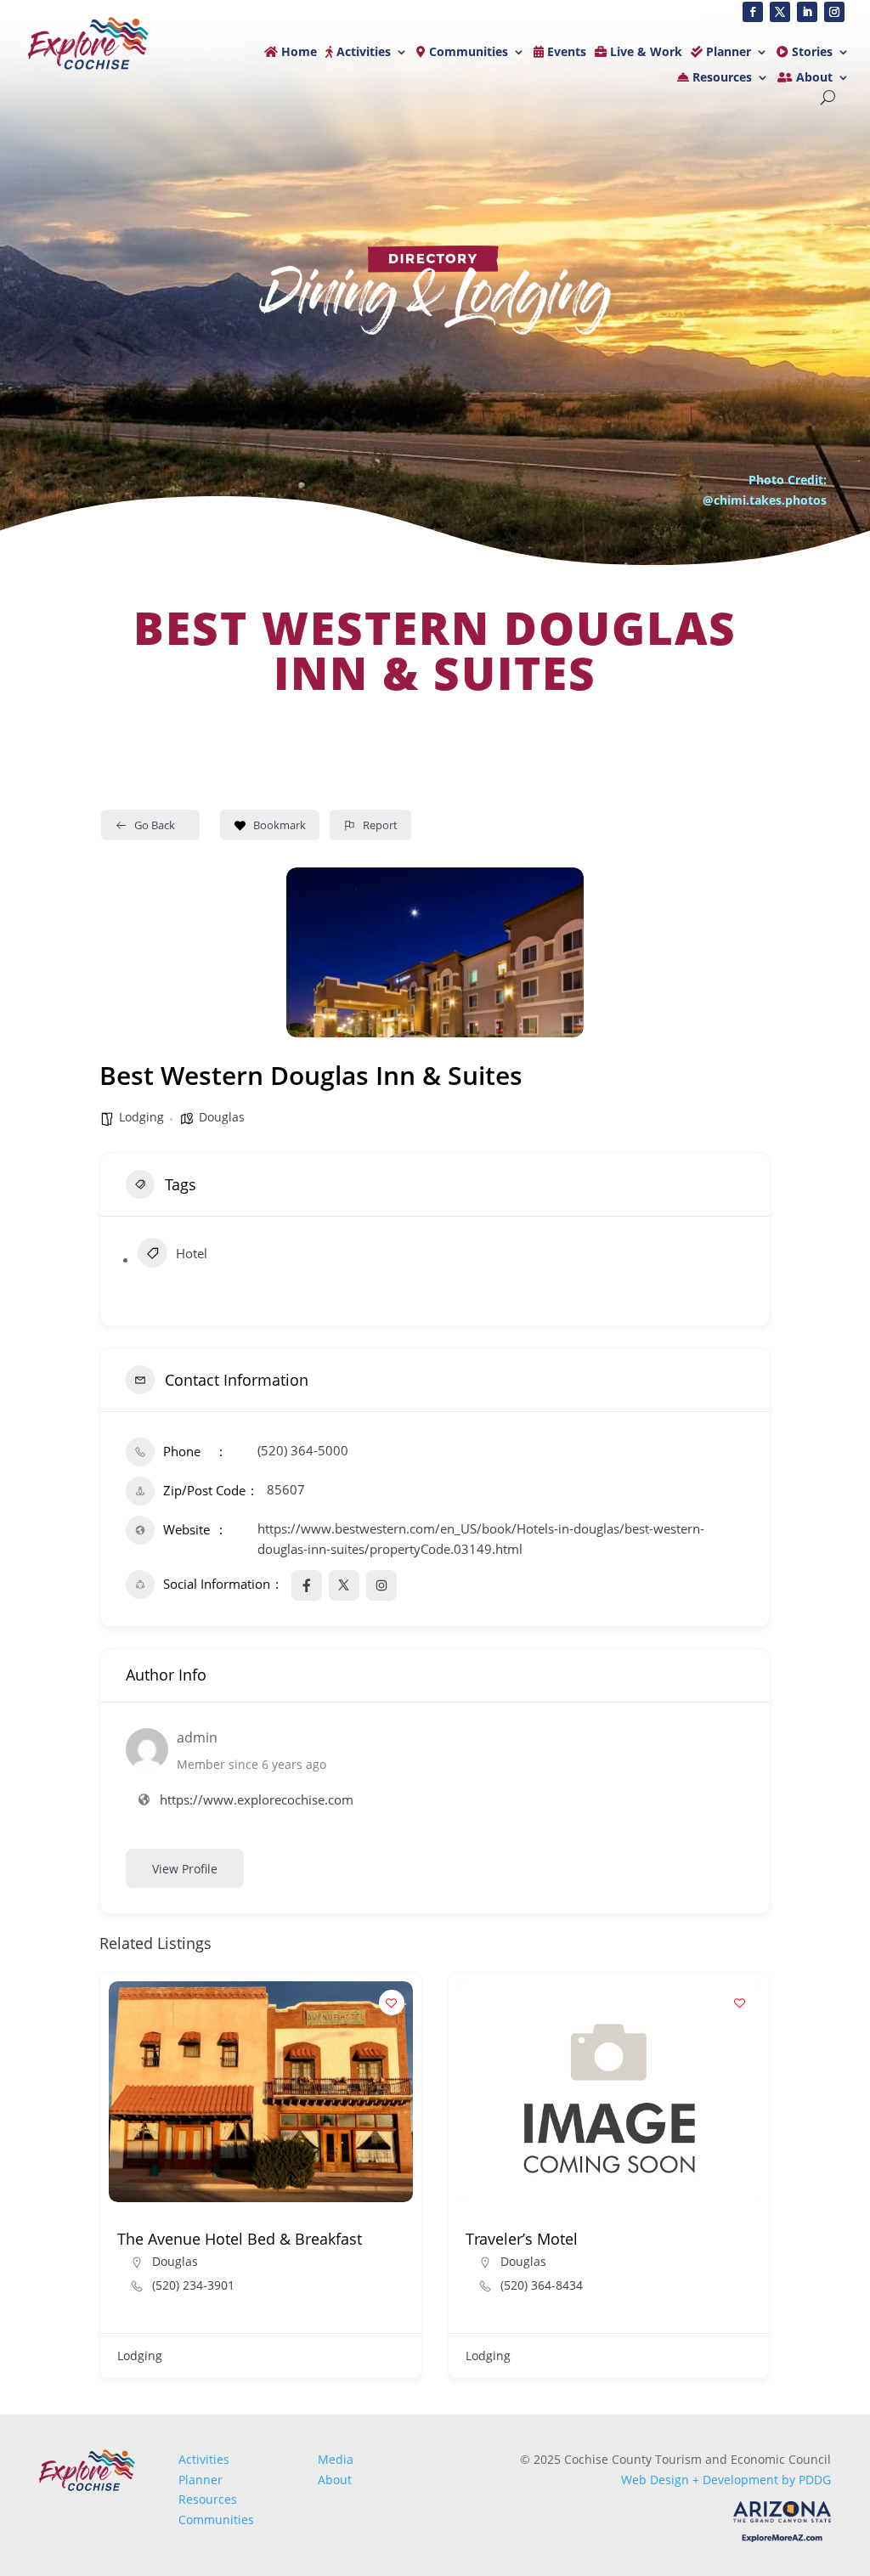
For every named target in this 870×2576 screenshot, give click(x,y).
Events (565, 53)
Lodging (141, 1117)
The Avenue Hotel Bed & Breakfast (240, 2239)
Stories (811, 53)
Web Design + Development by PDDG (726, 2480)
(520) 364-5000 (303, 1450)
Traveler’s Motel (522, 2239)
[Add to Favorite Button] (392, 2003)
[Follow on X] (780, 12)
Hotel (192, 1253)
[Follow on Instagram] (834, 12)
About (813, 78)
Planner (727, 53)
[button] (112, 2182)
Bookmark (280, 825)
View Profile (185, 1869)
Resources (720, 78)
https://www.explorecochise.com (257, 1799)
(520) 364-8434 (542, 2285)
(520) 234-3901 (193, 2285)
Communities (467, 53)
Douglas (222, 1117)
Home (297, 53)
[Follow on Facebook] (753, 12)
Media (336, 2459)
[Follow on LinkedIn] (807, 12)
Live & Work (644, 53)
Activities (362, 53)
